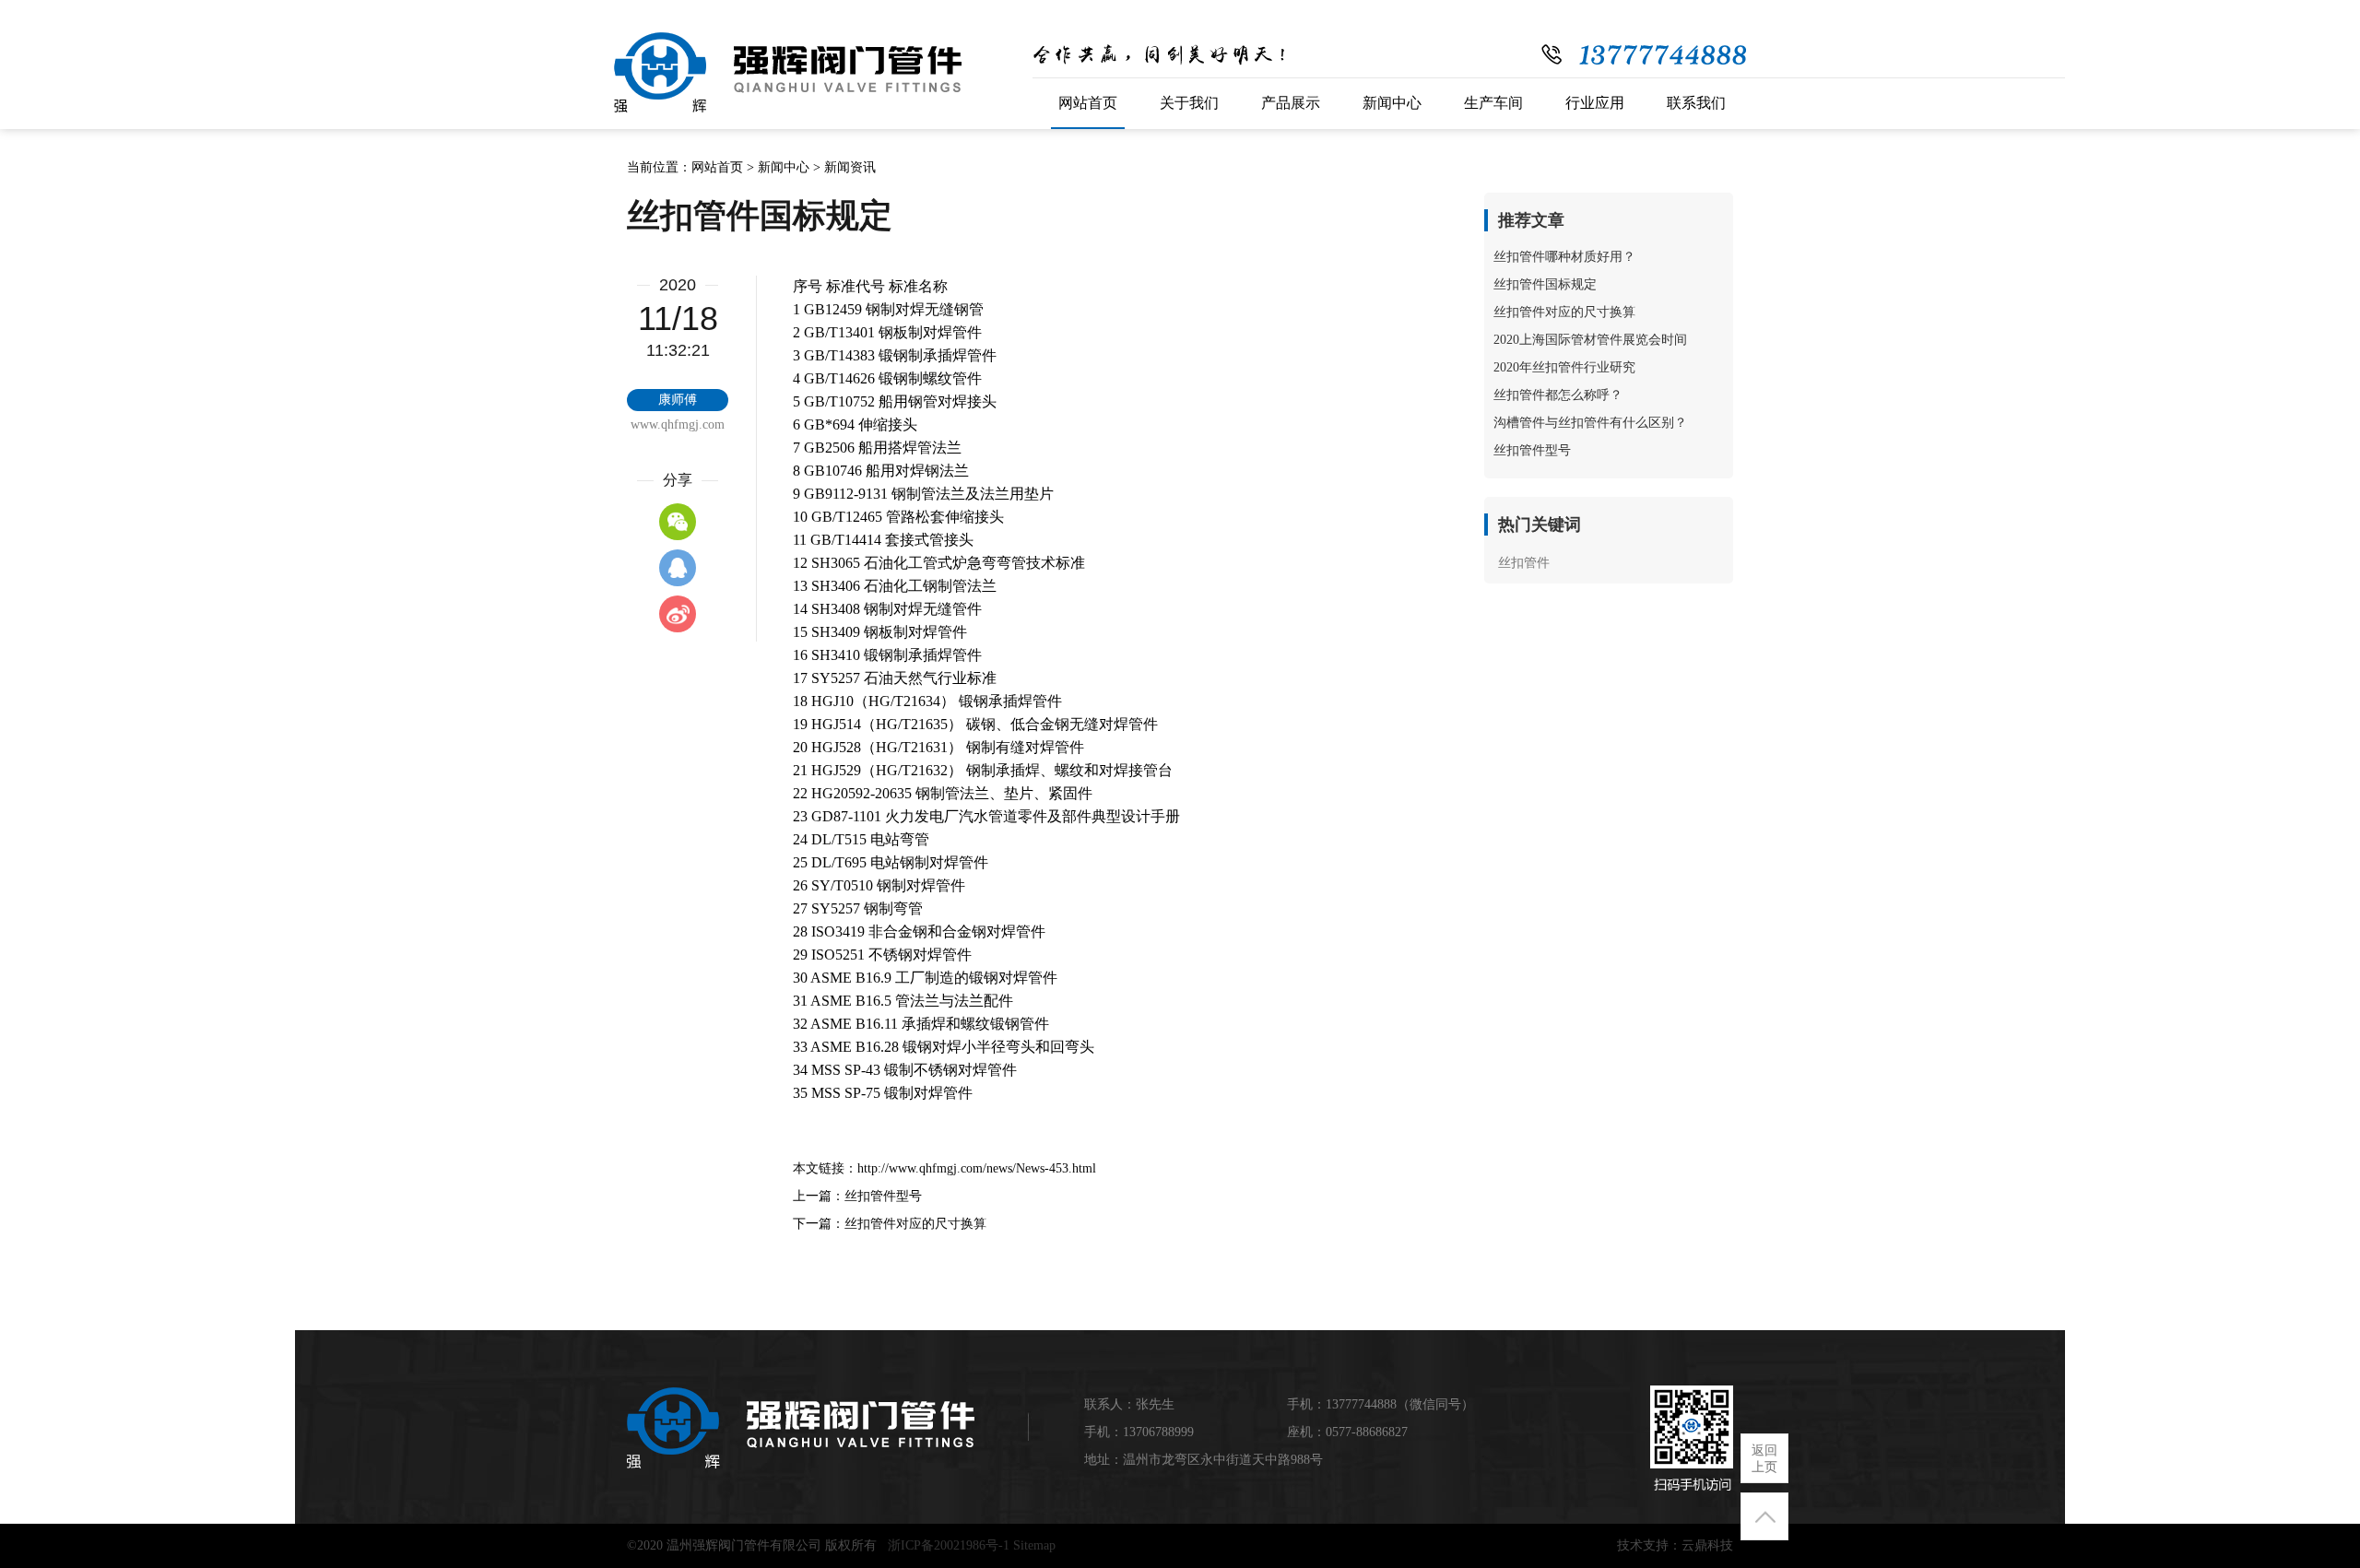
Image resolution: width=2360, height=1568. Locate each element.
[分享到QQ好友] (678, 568)
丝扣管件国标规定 (1545, 284)
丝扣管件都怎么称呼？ (1558, 395)
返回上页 (1764, 1459)
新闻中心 (784, 167)
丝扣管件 (1524, 563)
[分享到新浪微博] (678, 614)
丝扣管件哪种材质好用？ (1564, 257)
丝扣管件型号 (883, 1196)
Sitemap (1034, 1545)
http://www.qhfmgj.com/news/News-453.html (977, 1168)
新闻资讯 (850, 167)
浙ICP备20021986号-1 (949, 1545)
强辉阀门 (788, 73)
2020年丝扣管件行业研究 (1564, 367)
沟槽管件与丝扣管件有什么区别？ (1590, 423)
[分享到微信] (678, 522)
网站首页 (717, 167)
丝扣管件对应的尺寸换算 (915, 1224)
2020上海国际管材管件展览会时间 (1590, 340)
